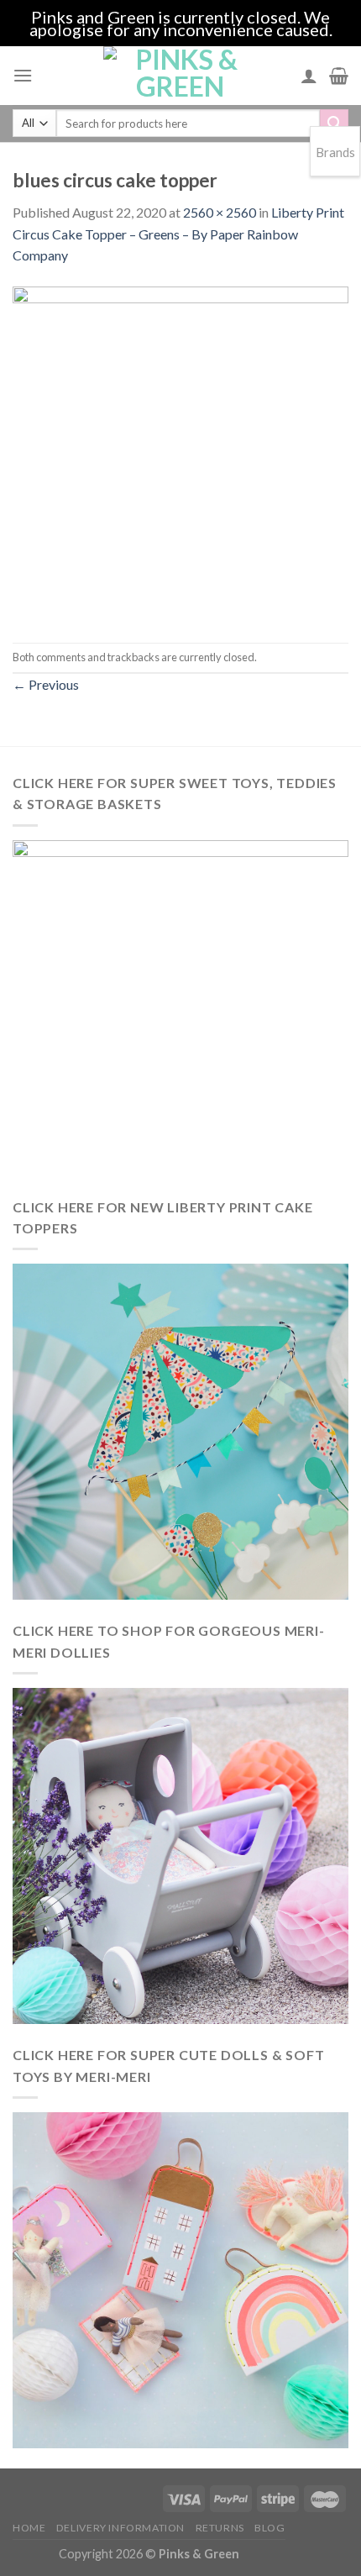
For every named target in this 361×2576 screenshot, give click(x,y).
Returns (220, 2528)
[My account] (309, 76)
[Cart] (339, 76)
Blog (269, 2528)
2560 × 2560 (220, 212)
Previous (46, 684)
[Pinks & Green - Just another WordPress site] (180, 76)
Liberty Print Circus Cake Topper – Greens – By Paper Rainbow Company (178, 234)
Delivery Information (120, 2528)
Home (29, 2528)
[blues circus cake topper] (180, 452)
